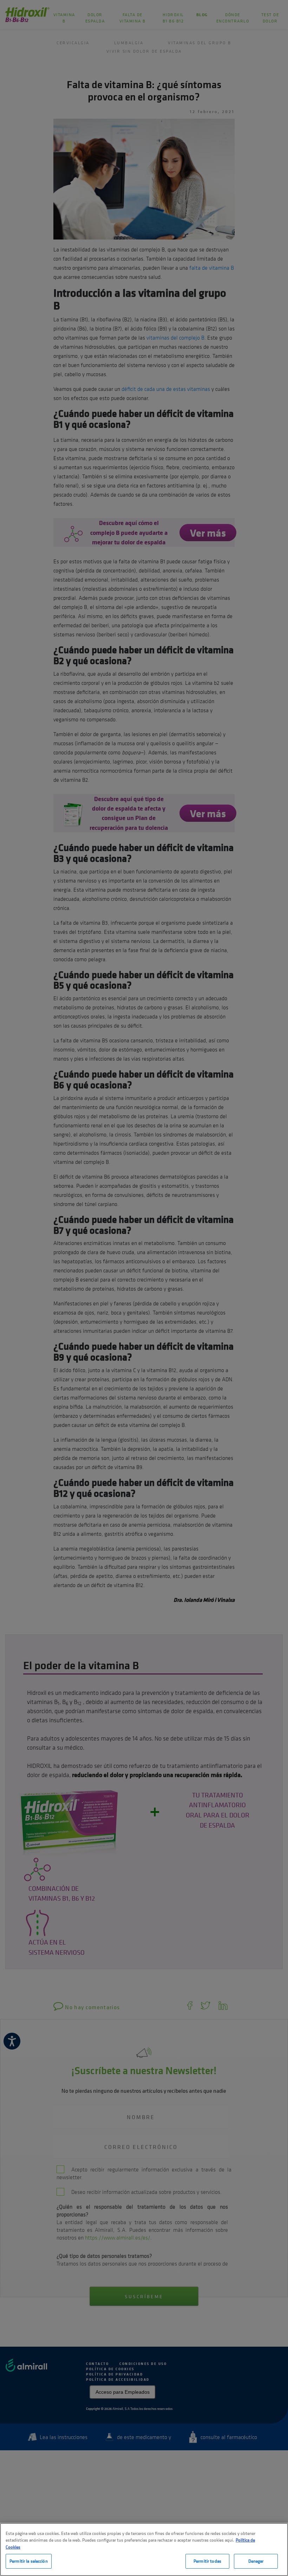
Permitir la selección (29, 2561)
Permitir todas (207, 2561)
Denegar (256, 2561)
